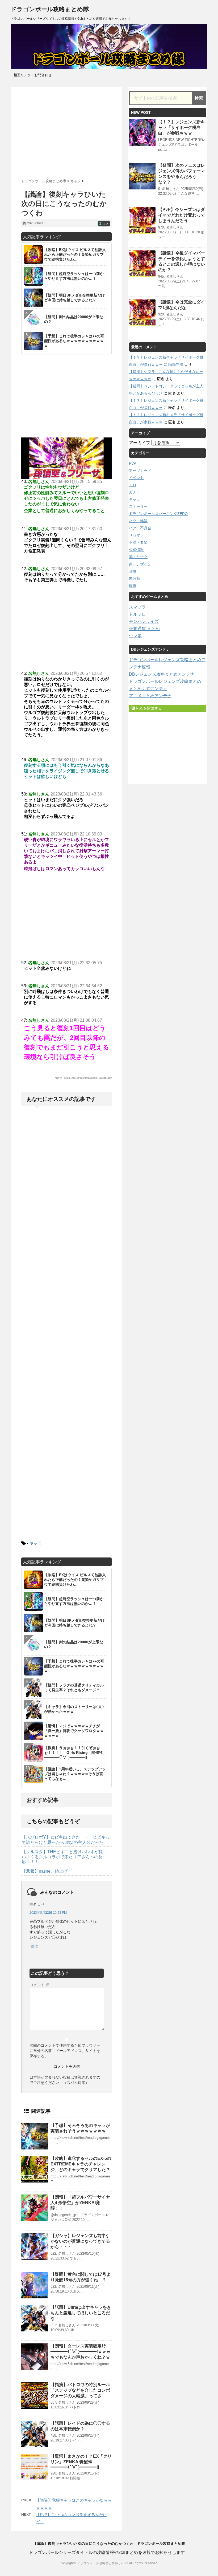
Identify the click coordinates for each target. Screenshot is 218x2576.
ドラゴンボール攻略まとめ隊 (50, 9)
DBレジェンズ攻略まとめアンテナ (162, 674)
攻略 (133, 571)
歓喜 (133, 586)
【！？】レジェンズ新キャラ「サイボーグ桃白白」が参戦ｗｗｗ (182, 127)
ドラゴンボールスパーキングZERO (158, 514)
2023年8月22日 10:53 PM (48, 1913)
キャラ (36, 1543)
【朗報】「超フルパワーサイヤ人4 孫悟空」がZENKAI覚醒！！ (80, 2203)
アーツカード (140, 470)
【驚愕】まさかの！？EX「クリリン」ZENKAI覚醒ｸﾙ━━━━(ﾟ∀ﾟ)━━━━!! (81, 2462)
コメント (39, 1985)
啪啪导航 (176, 364)
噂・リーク (138, 557)
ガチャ (135, 492)
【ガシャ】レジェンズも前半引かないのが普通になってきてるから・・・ (80, 2241)
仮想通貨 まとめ (144, 629)
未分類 (135, 578)
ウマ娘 (135, 636)
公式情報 (136, 550)
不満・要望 (138, 542)
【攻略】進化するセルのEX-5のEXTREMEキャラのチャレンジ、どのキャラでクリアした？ (81, 2164)
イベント (136, 478)
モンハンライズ (144, 621)
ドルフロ (137, 614)
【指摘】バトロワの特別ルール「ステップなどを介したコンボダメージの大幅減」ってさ (80, 2390)
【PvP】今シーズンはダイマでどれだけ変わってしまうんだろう (182, 215)
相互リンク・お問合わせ (33, 75)
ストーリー (138, 506)
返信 (34, 1946)
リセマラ (136, 535)
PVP (133, 463)
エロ (133, 485)
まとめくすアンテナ (148, 689)
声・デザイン (140, 564)
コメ (104, 224)
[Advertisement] (66, 131)
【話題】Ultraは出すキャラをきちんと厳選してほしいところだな (81, 2313)
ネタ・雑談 (138, 521)
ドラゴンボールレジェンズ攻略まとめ (165, 681)
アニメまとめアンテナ (150, 696)
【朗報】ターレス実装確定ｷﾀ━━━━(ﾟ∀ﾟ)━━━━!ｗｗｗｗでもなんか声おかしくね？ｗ (81, 2352)
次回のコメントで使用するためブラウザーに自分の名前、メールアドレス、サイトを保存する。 (65, 2051)
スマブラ (137, 607)
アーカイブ (140, 443)
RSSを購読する (148, 708)
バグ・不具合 (140, 528)
